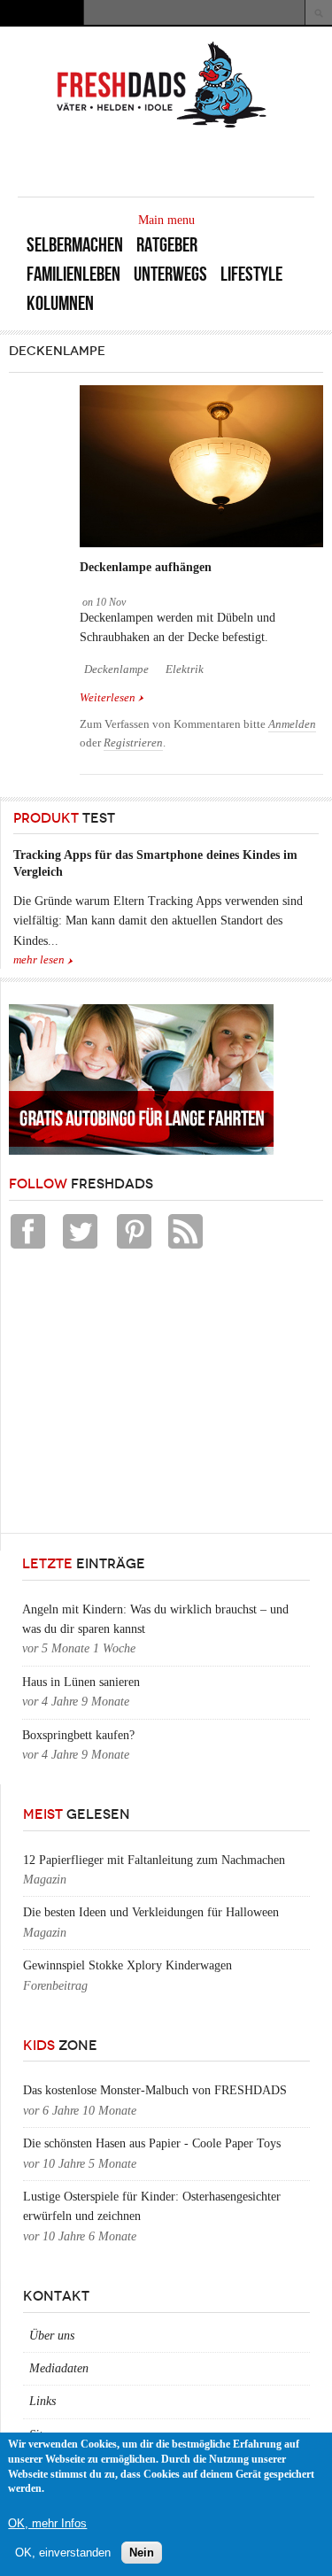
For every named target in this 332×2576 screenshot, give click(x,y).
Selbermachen (75, 245)
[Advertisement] (142, 1396)
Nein (142, 2553)
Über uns (52, 2336)
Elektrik (185, 669)
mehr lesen (39, 960)
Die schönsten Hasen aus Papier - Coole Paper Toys (152, 2143)
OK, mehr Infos (47, 2523)
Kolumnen (60, 303)
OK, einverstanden (63, 2553)
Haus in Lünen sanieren (81, 1682)
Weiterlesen (112, 698)
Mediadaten (59, 2368)
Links (42, 2401)
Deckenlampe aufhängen (146, 567)
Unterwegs (170, 274)
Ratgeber (167, 245)
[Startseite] (162, 126)
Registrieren (133, 743)
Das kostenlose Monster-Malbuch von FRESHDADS (155, 2090)
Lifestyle (251, 274)
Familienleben (73, 274)
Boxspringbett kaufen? (78, 1735)
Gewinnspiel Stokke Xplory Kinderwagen (127, 1965)
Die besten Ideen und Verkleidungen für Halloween (151, 1912)
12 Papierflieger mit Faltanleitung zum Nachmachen (154, 1860)
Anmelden (292, 724)
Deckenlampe (116, 669)
